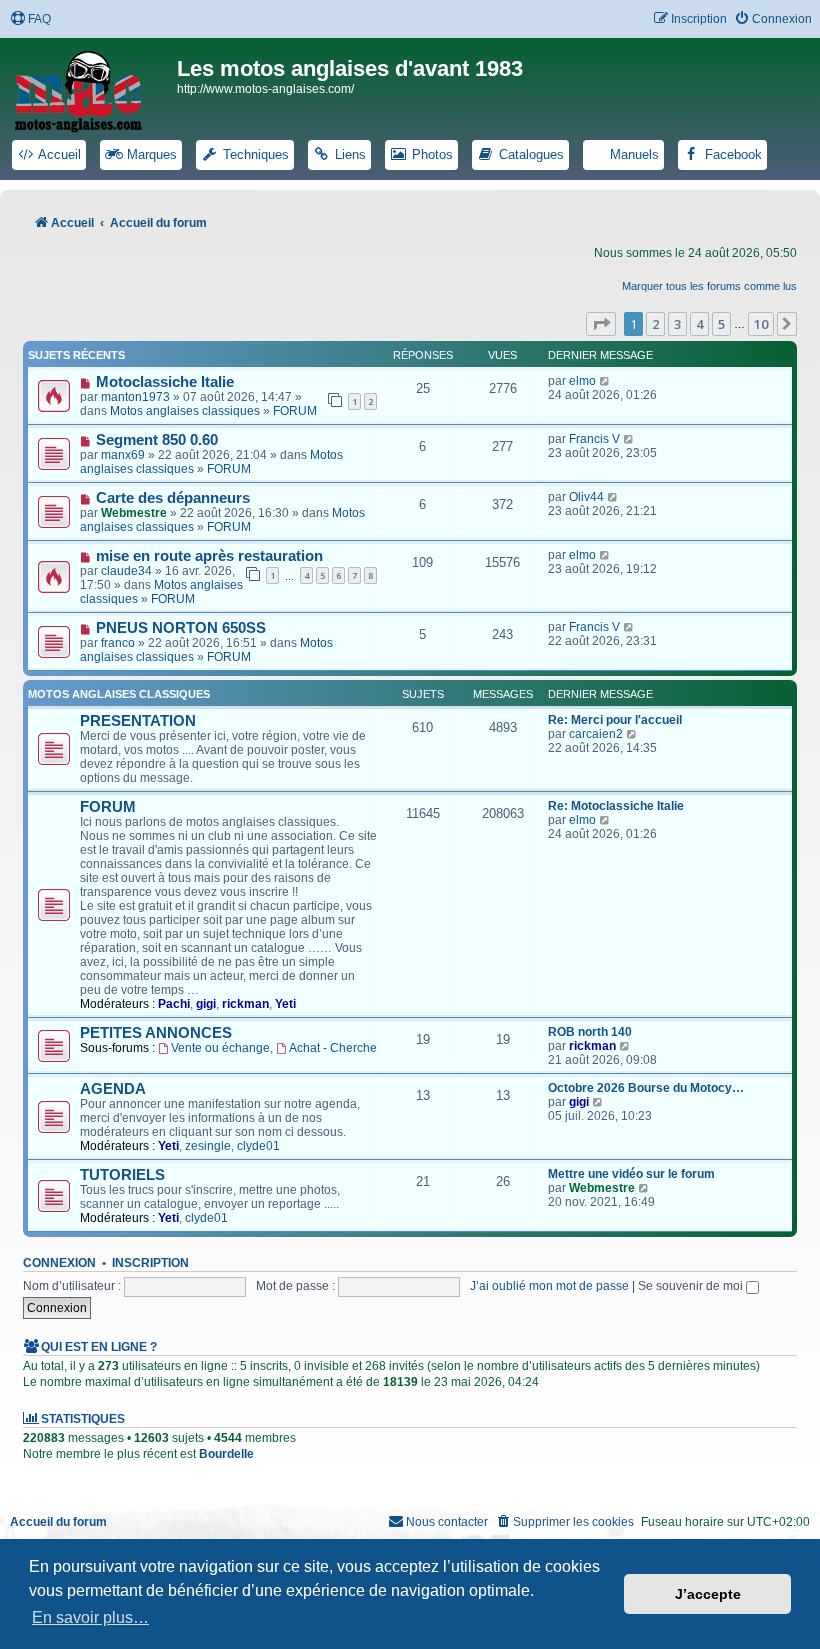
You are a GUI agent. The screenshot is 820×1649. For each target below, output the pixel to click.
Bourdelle (226, 1454)
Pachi (174, 1004)
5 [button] (721, 324)
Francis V (594, 439)
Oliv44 (586, 497)
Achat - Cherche (333, 1048)
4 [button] (699, 324)
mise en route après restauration (209, 556)
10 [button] (761, 324)
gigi (206, 1004)
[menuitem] (30, 19)
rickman (245, 1004)
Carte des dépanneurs (173, 498)
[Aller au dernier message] (605, 381)
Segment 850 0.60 (157, 440)
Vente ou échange (220, 1048)
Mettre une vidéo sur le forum (631, 1174)
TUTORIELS (122, 1175)
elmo (582, 381)
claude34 (126, 571)
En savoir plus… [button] (90, 1617)
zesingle (208, 1146)
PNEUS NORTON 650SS (181, 628)
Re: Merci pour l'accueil (615, 720)
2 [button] (655, 324)
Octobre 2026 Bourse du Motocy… (646, 1088)
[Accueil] (91, 88)
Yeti (285, 1004)
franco (118, 643)
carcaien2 (596, 734)
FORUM (295, 411)
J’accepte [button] (708, 1594)
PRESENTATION (138, 721)
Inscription (150, 1263)
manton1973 (135, 397)
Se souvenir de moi (692, 1286)
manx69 (123, 455)
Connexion (59, 1263)
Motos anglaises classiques (185, 411)
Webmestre (134, 513)
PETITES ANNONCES (156, 1033)
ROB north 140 (590, 1032)
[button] (601, 324)
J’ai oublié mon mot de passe (549, 1286)
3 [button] (677, 324)
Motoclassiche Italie (165, 382)
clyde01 (258, 1146)
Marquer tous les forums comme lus (709, 286)
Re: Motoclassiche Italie (616, 806)
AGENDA (113, 1089)
